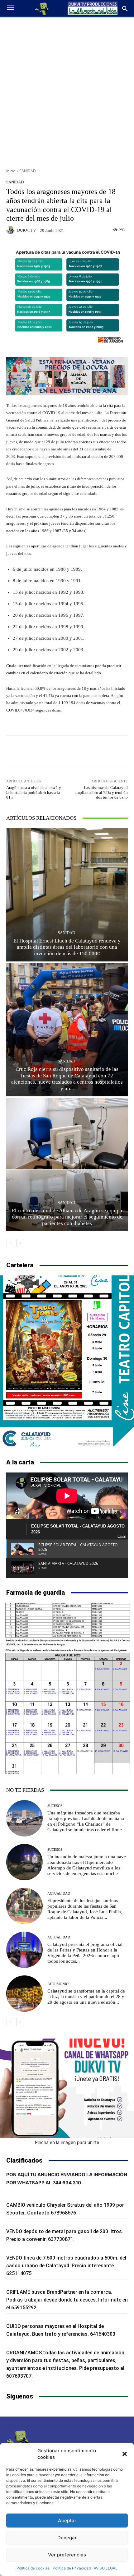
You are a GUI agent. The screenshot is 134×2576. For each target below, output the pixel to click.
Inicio (11, 171)
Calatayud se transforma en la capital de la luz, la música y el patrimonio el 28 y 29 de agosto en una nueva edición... (86, 1997)
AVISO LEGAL (106, 2568)
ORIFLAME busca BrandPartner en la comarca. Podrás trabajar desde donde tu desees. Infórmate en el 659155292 (67, 2300)
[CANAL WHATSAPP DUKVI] (67, 2088)
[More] (90, 751)
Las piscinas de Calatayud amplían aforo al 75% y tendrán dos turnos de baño (101, 792)
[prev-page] (10, 1243)
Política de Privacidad (72, 2568)
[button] (125, 2454)
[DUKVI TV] (11, 230)
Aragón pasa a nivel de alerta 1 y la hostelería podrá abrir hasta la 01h (34, 792)
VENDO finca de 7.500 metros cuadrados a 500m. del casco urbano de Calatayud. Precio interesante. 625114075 (66, 2266)
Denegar (67, 2538)
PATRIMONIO (58, 1984)
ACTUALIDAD (59, 1894)
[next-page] (20, 1243)
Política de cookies (33, 2568)
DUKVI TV (26, 230)
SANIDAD (28, 171)
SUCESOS (55, 1806)
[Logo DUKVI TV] (42, 8)
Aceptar (67, 2521)
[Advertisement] (67, 90)
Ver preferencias (67, 2555)
